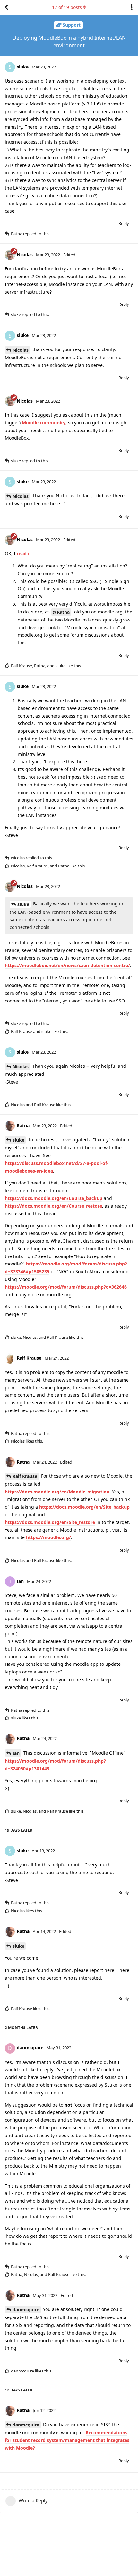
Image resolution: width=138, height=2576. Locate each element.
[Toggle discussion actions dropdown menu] (132, 7)
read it (24, 553)
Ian (16, 1753)
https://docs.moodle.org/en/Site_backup (84, 1507)
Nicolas (21, 350)
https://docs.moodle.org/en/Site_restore (50, 1522)
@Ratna (61, 612)
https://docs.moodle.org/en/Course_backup (54, 1198)
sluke (23, 904)
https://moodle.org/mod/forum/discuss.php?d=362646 (66, 1287)
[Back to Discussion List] (6, 7)
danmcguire (26, 2310)
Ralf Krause (25, 1476)
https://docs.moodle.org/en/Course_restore (53, 1206)
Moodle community (44, 423)
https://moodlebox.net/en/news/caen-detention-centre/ (67, 965)
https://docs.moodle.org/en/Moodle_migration (57, 1492)
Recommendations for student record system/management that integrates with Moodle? (67, 2440)
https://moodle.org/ (48, 1537)
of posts (67, 7)
